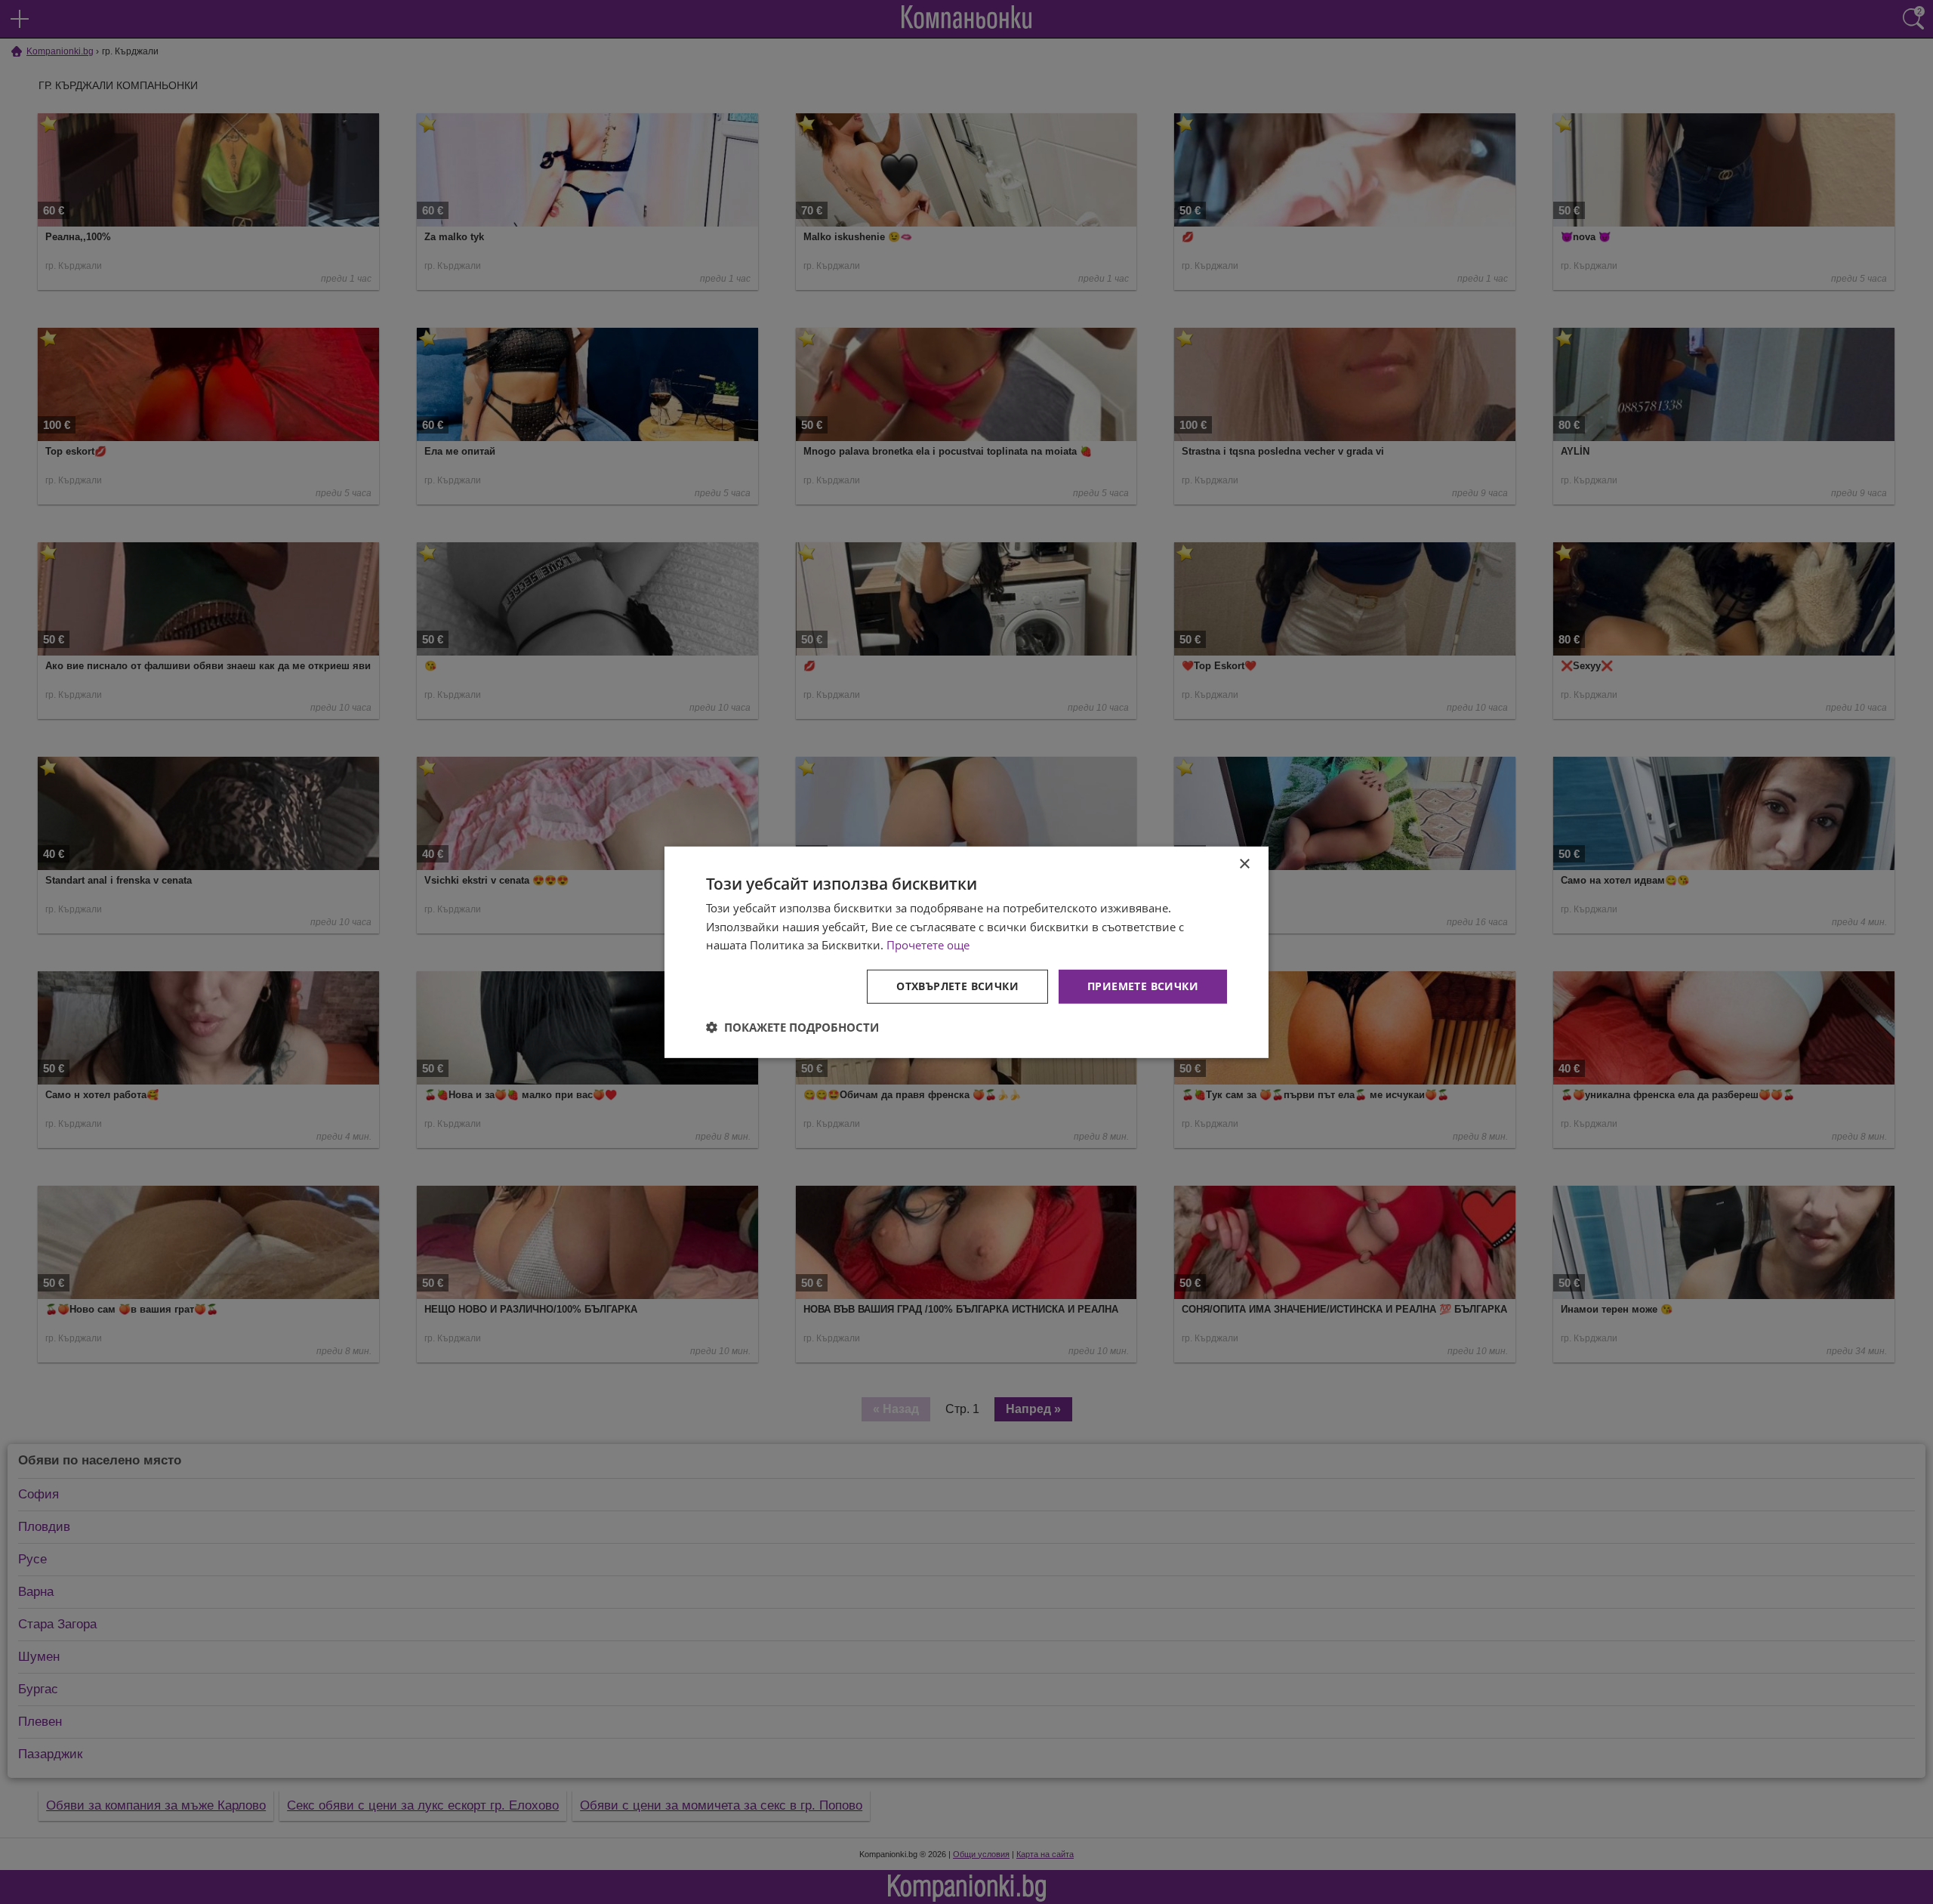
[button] (792, 1027)
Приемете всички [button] (1143, 986)
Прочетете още (928, 945)
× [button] (1244, 864)
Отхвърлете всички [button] (957, 986)
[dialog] (966, 952)
